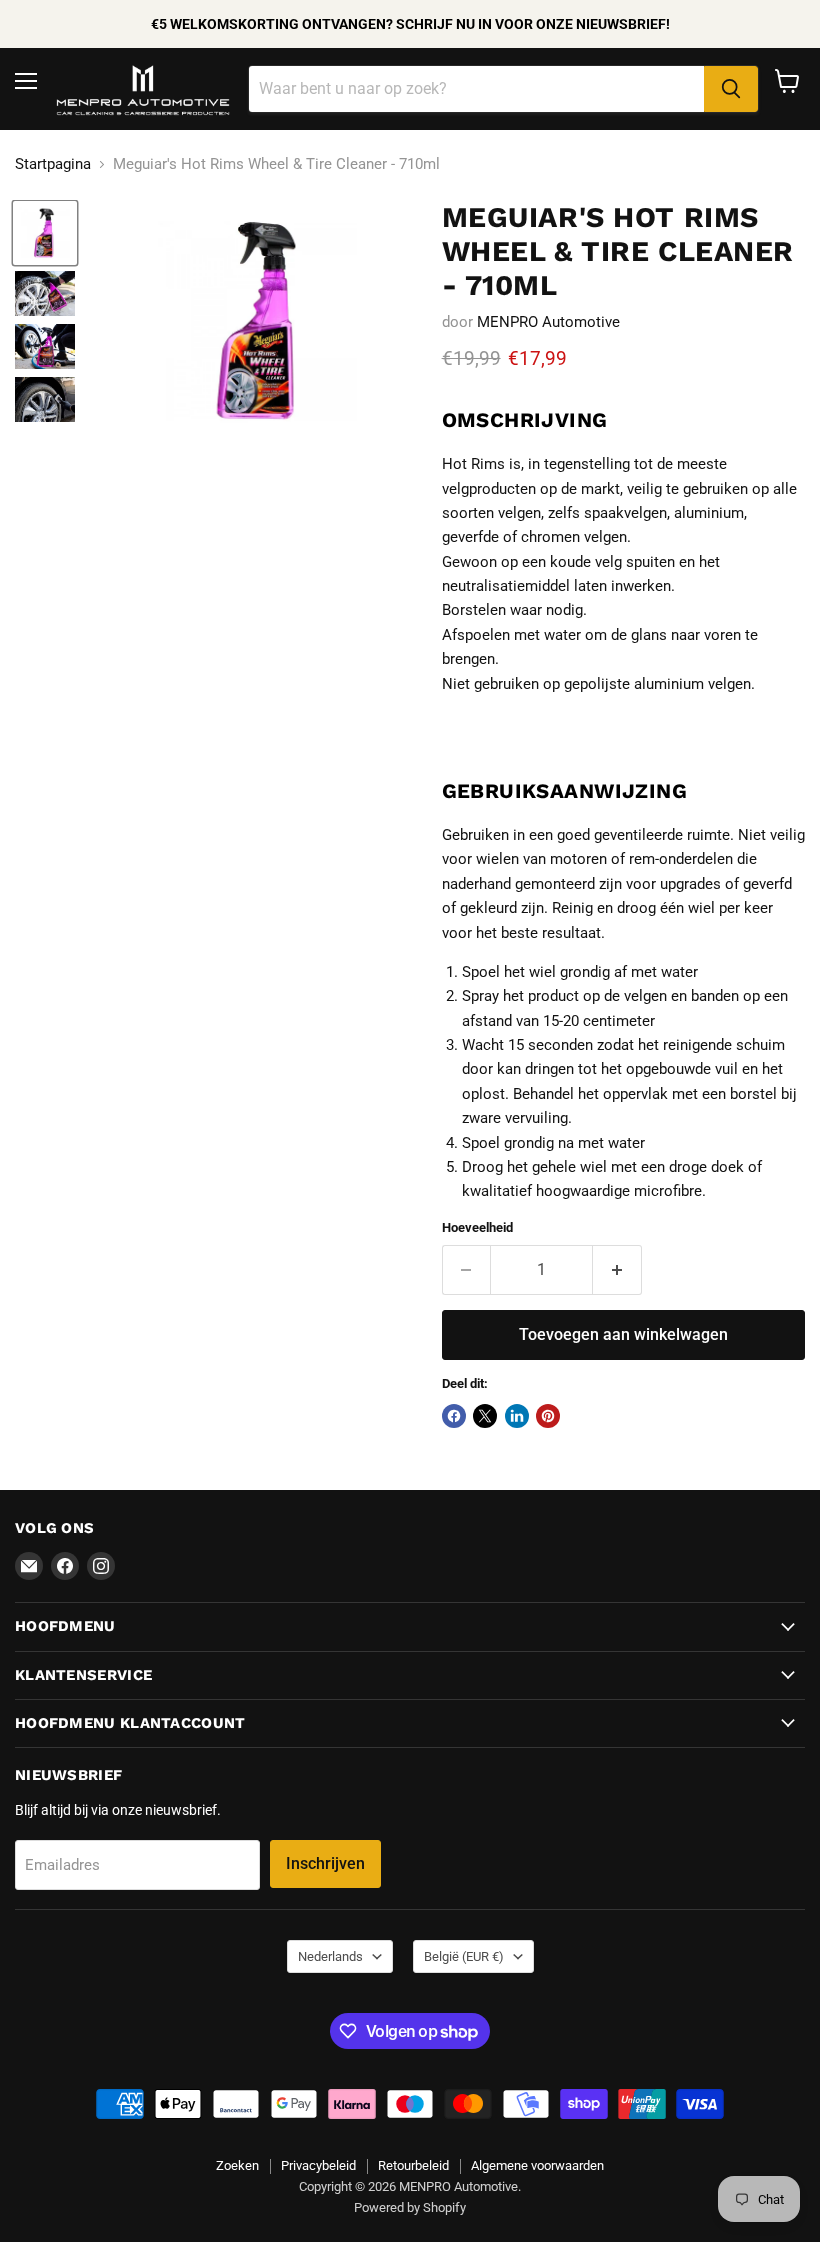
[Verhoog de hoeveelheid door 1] (617, 1270)
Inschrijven (325, 1863)
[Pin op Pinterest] (548, 1416)
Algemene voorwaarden (537, 2165)
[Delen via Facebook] (454, 1416)
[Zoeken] (731, 89)
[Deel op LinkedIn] (517, 1416)
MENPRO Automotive (548, 322)
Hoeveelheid (477, 1227)
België (464, 1956)
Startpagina (53, 164)
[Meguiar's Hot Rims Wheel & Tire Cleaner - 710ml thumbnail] (45, 233)
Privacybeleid (318, 2165)
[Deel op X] (485, 1416)
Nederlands (330, 1956)
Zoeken (237, 2165)
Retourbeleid (413, 2165)
